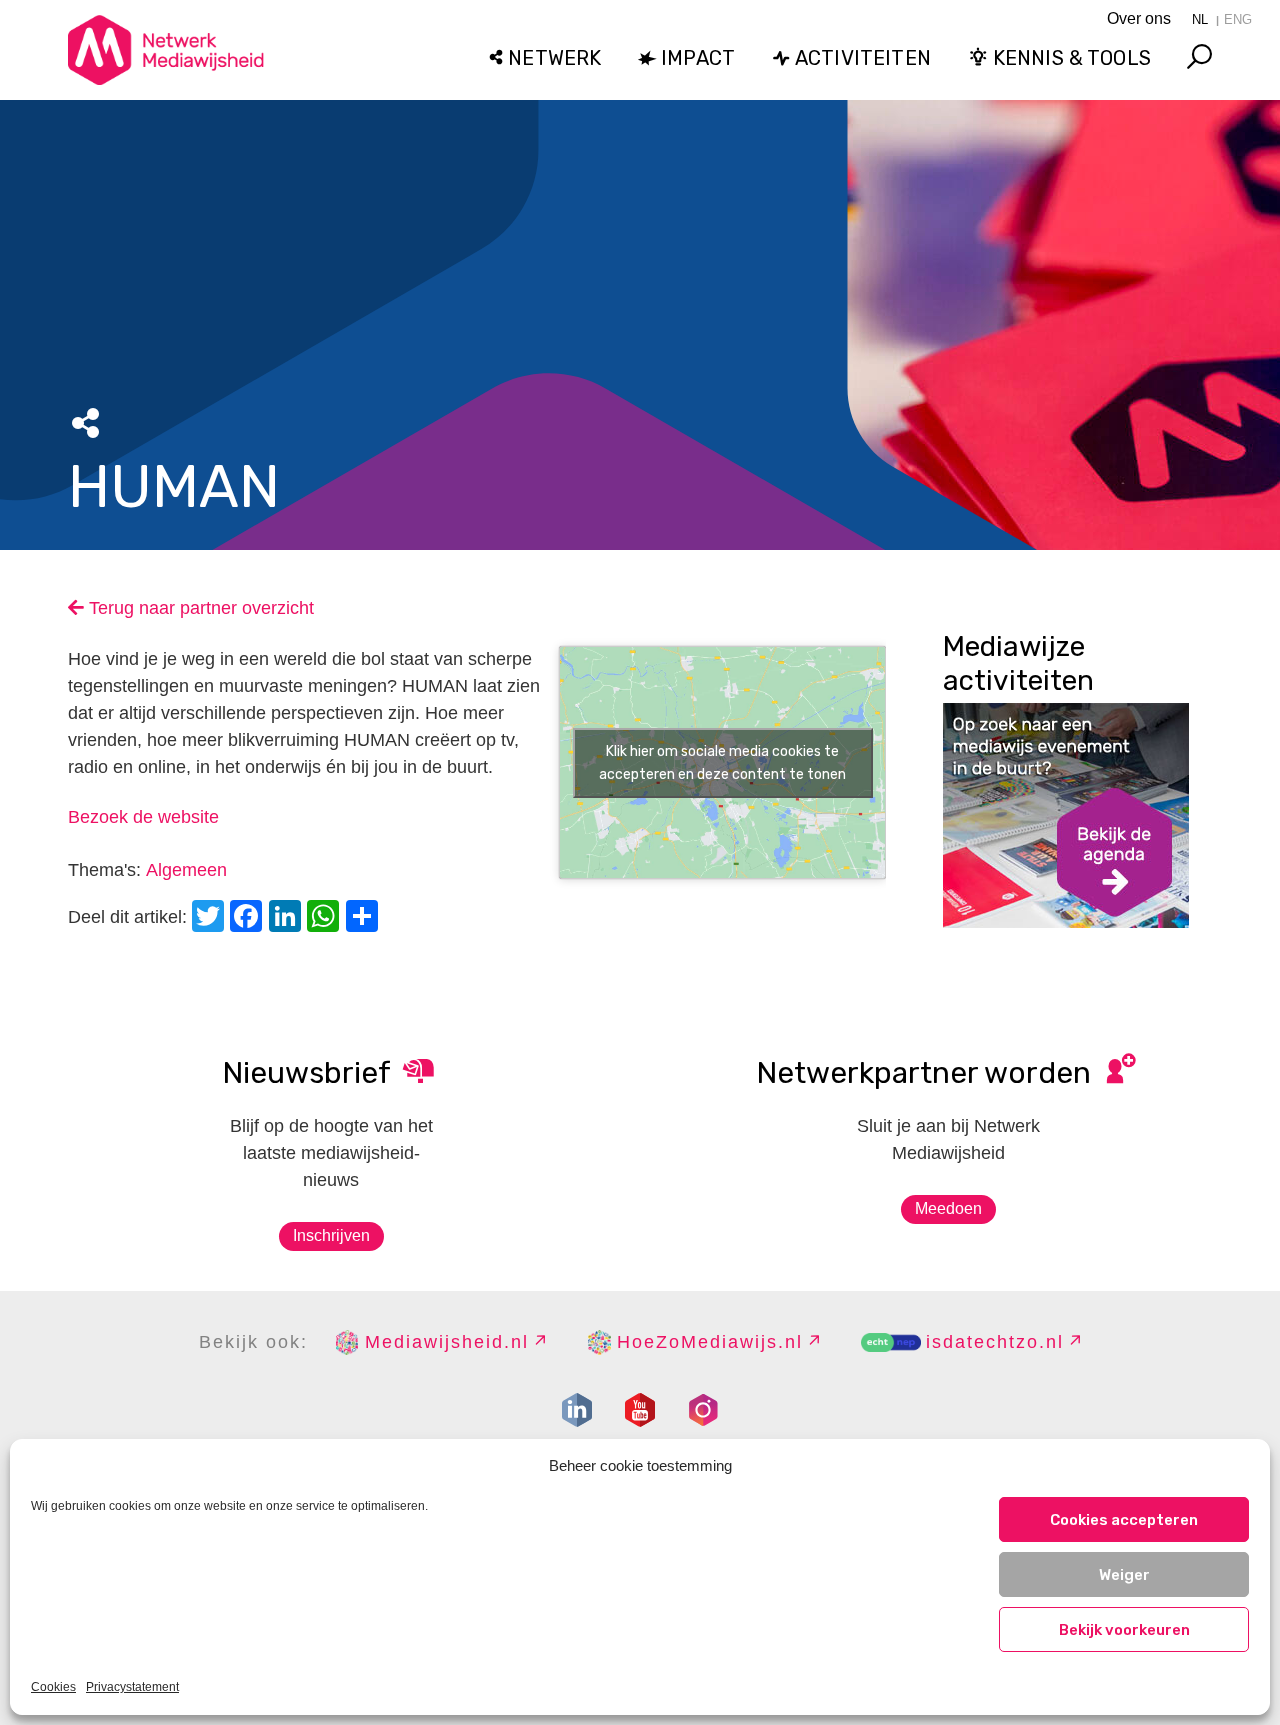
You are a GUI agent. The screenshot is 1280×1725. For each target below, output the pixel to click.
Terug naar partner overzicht (199, 608)
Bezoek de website (143, 817)
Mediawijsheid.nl (447, 1342)
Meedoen (948, 1208)
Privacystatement (132, 1687)
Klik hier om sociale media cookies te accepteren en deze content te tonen (722, 763)
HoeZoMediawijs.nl (710, 1342)
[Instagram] (703, 1410)
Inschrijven (331, 1235)
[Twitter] (211, 918)
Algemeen (186, 870)
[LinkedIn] (288, 918)
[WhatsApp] (326, 918)
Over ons (1139, 18)
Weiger (1124, 1575)
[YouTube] (640, 1410)
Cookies (53, 1687)
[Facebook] (249, 918)
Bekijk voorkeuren (1124, 1630)
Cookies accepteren (1124, 1520)
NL (1200, 19)
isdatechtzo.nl (995, 1342)
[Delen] (365, 918)
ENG (1238, 19)
